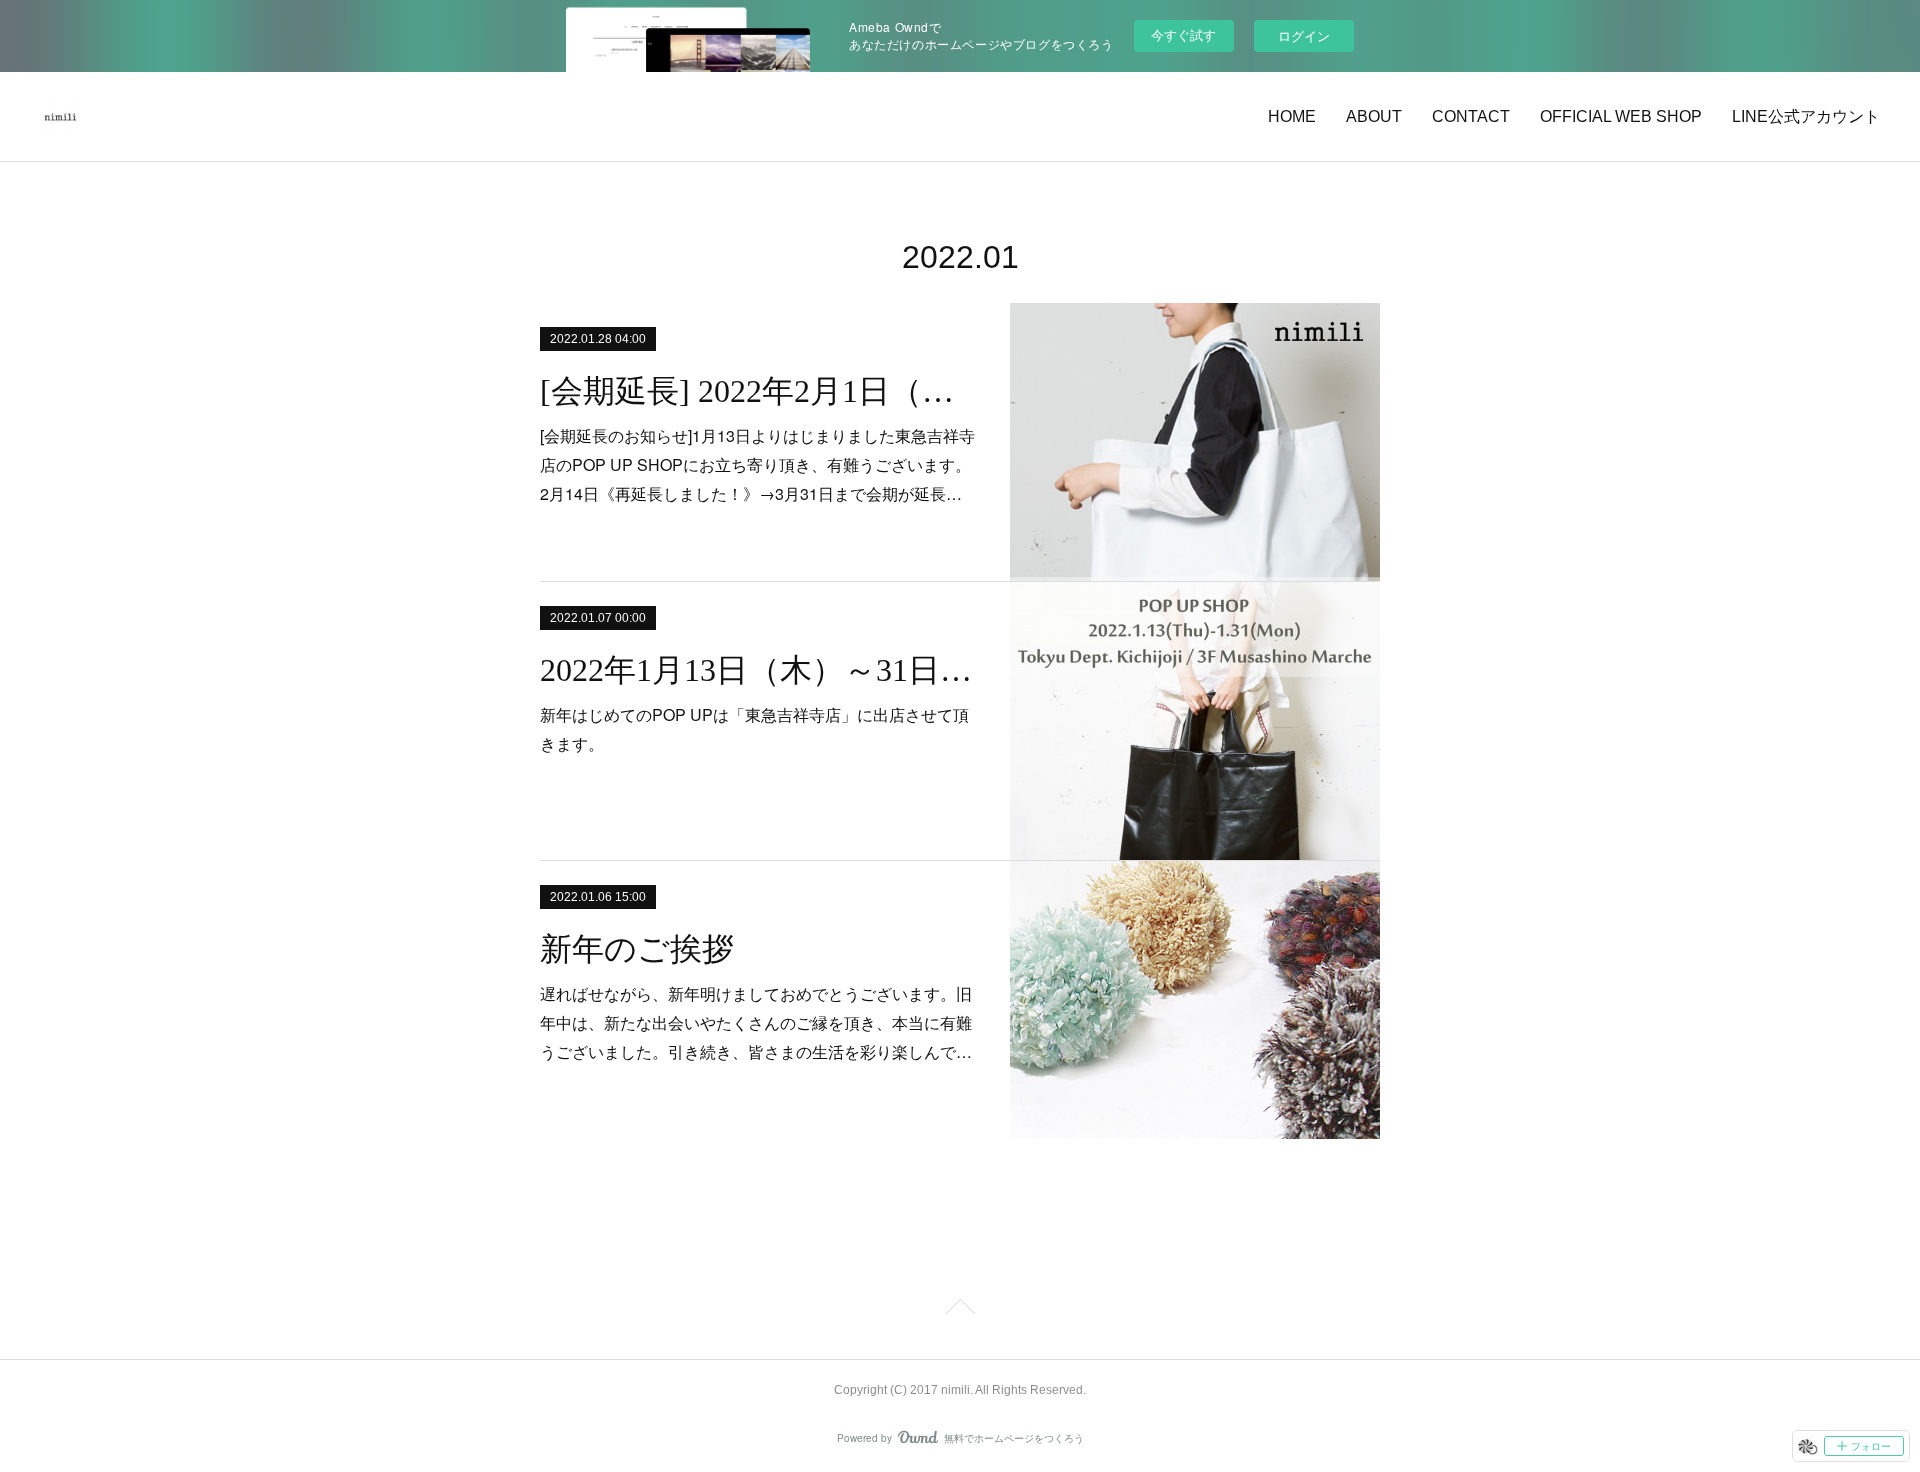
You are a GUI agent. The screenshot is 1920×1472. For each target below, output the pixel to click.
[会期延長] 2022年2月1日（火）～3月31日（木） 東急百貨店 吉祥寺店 (757, 391)
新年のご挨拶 (637, 949)
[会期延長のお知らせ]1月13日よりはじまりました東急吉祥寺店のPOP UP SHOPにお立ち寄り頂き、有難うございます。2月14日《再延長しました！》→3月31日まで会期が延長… (757, 464)
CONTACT (1471, 116)
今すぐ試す (1183, 34)
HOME (1292, 116)
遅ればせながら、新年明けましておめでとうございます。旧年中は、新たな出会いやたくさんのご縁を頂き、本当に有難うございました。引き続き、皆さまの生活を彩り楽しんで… (756, 1022)
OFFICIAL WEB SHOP (1621, 116)
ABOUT (1374, 116)
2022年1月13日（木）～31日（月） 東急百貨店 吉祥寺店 (757, 670)
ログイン (1304, 35)
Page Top (960, 1310)
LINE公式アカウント (1806, 116)
